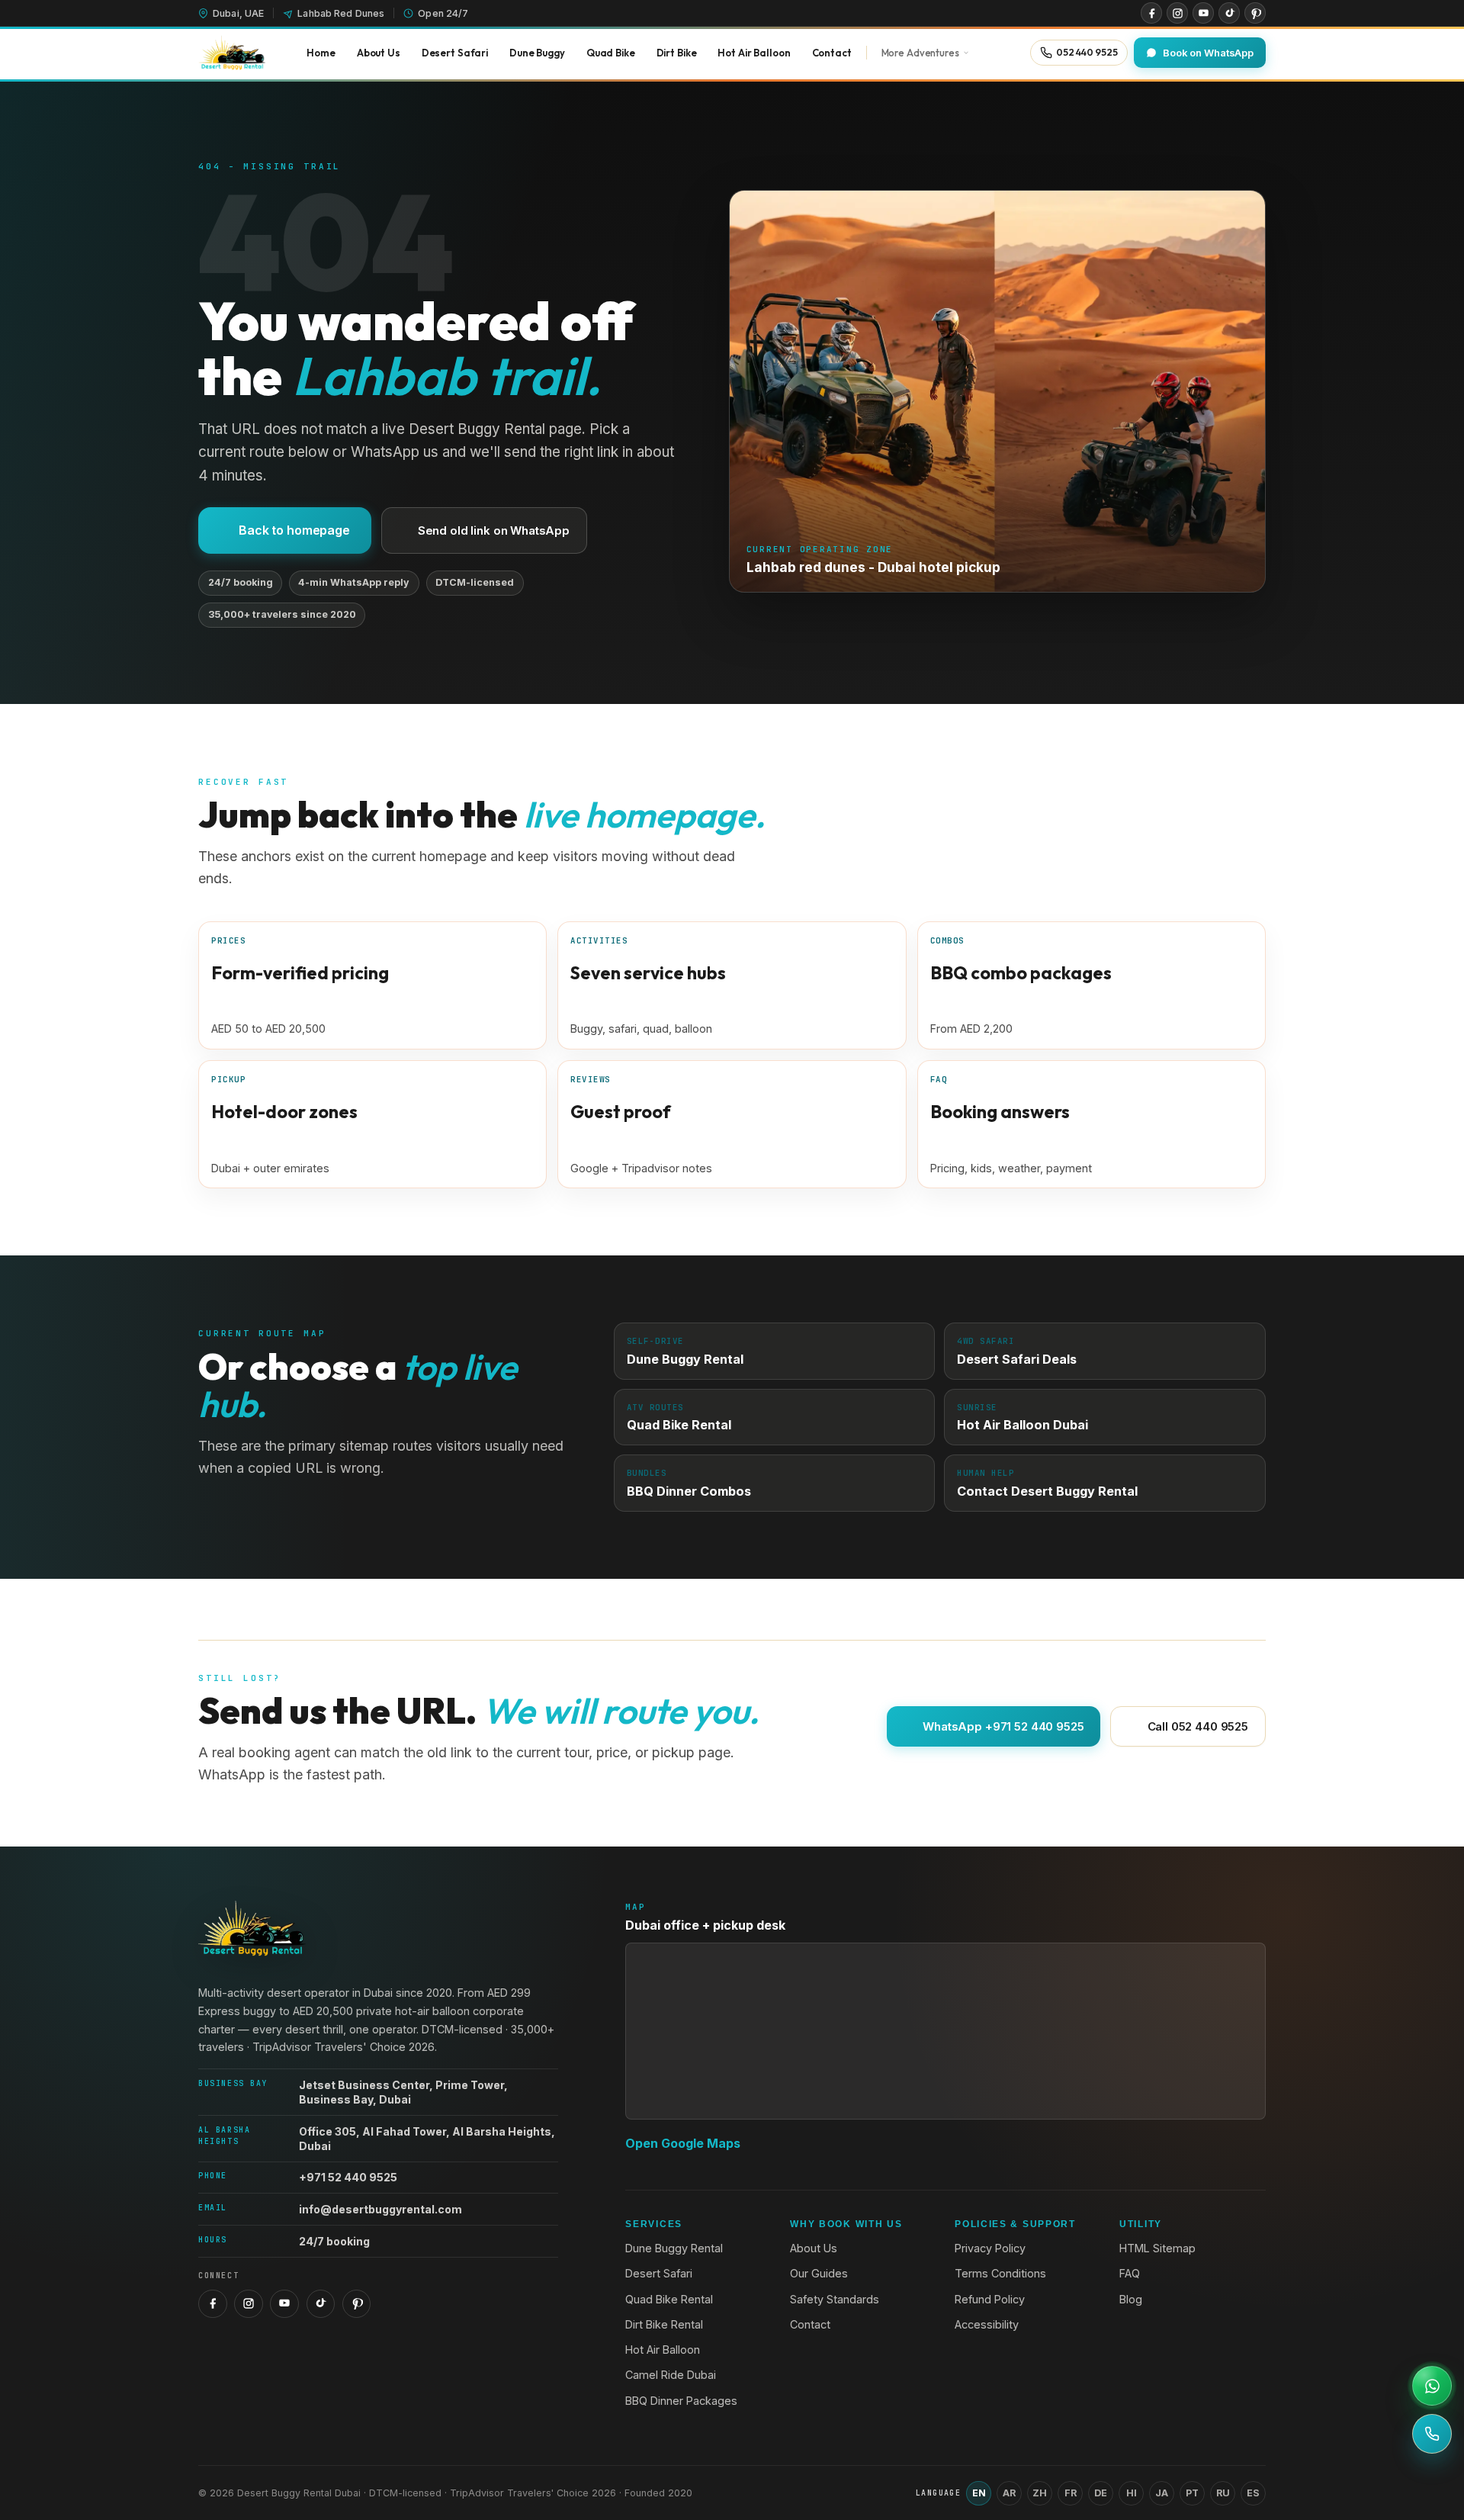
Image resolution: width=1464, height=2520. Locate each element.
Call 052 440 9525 (1198, 1726)
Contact (810, 2324)
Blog (1131, 2299)
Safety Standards (835, 2299)
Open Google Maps (683, 2143)
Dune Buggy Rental (674, 2248)
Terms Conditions (1000, 2273)
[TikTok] (1229, 13)
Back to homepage (294, 530)
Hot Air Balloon (663, 2350)
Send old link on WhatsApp (494, 530)
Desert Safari (659, 2273)
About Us (814, 2248)
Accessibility (987, 2324)
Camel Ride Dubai (671, 2375)
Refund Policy (990, 2299)
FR (1071, 2493)
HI (1132, 2493)
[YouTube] (1203, 13)
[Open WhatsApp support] (1432, 2386)
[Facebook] (1151, 13)
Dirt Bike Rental (664, 2324)
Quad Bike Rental (669, 2299)
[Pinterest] (1255, 13)
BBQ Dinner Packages (681, 2401)
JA (1162, 2493)
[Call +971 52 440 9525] (1432, 2434)
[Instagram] (1177, 13)
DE (1101, 2493)
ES (1253, 2493)
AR (1009, 2493)
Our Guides (819, 2273)
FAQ (1130, 2273)
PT (1192, 2493)
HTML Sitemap (1157, 2248)
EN (979, 2493)
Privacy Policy (990, 2248)
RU (1223, 2493)
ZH (1040, 2493)
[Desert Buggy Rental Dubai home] (232, 53)
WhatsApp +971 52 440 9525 (1003, 1726)
